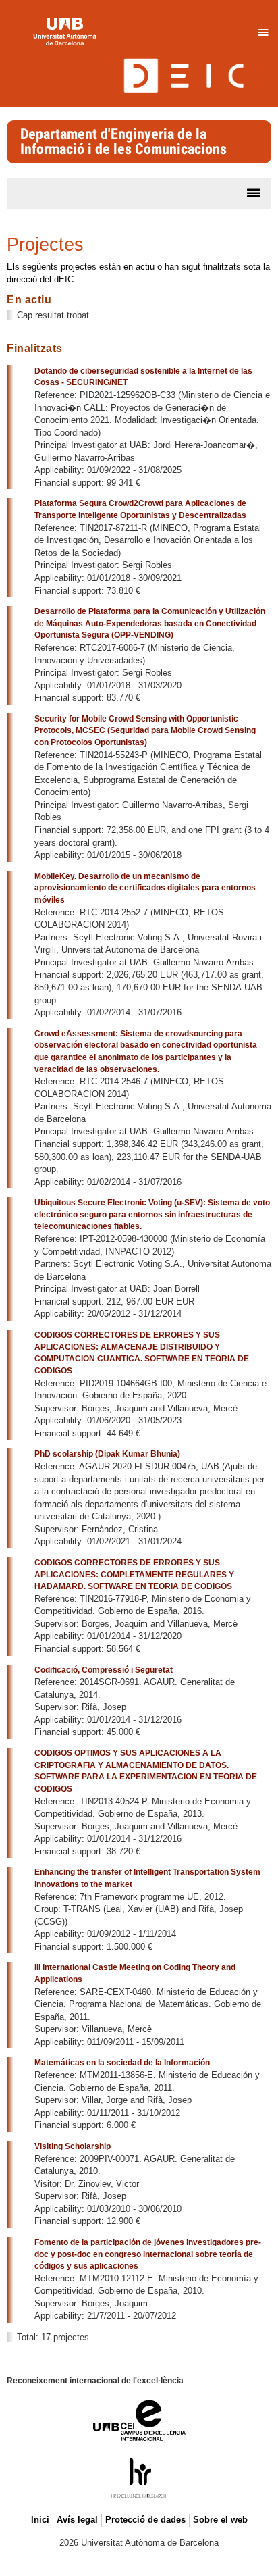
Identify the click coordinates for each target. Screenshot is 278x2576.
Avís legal (77, 2520)
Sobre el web (220, 2520)
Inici (40, 2520)
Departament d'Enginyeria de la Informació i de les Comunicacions (123, 142)
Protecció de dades (145, 2520)
